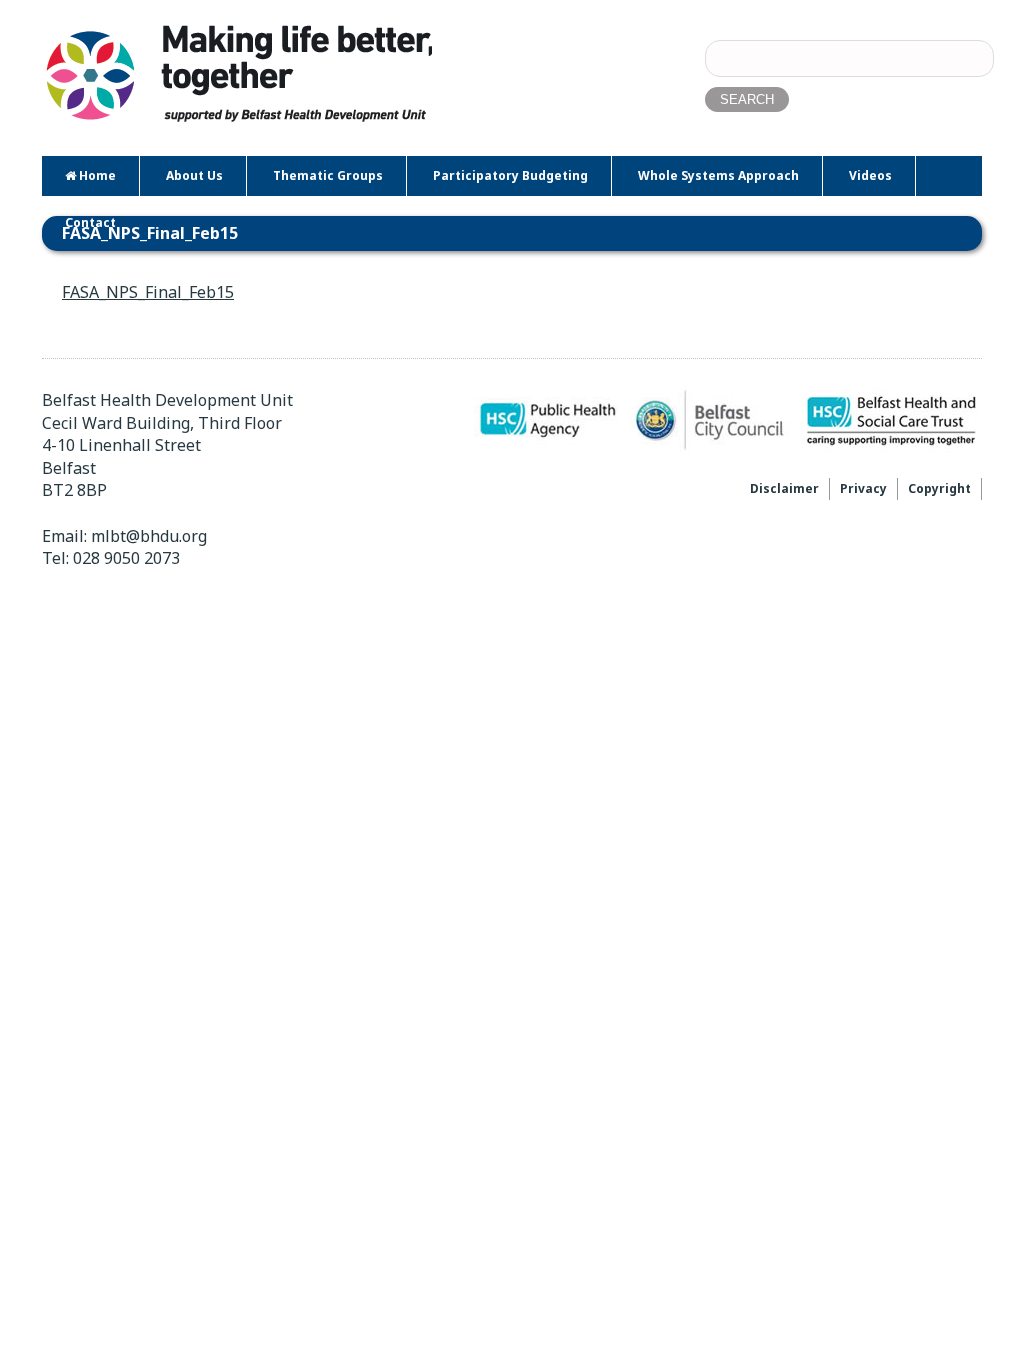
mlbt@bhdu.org (149, 536)
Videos (870, 175)
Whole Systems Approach (718, 175)
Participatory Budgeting (510, 175)
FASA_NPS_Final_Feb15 (148, 292)
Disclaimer (784, 488)
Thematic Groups (328, 175)
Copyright (939, 488)
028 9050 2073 (126, 558)
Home (96, 175)
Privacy (863, 488)
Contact (90, 222)
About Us (194, 175)
